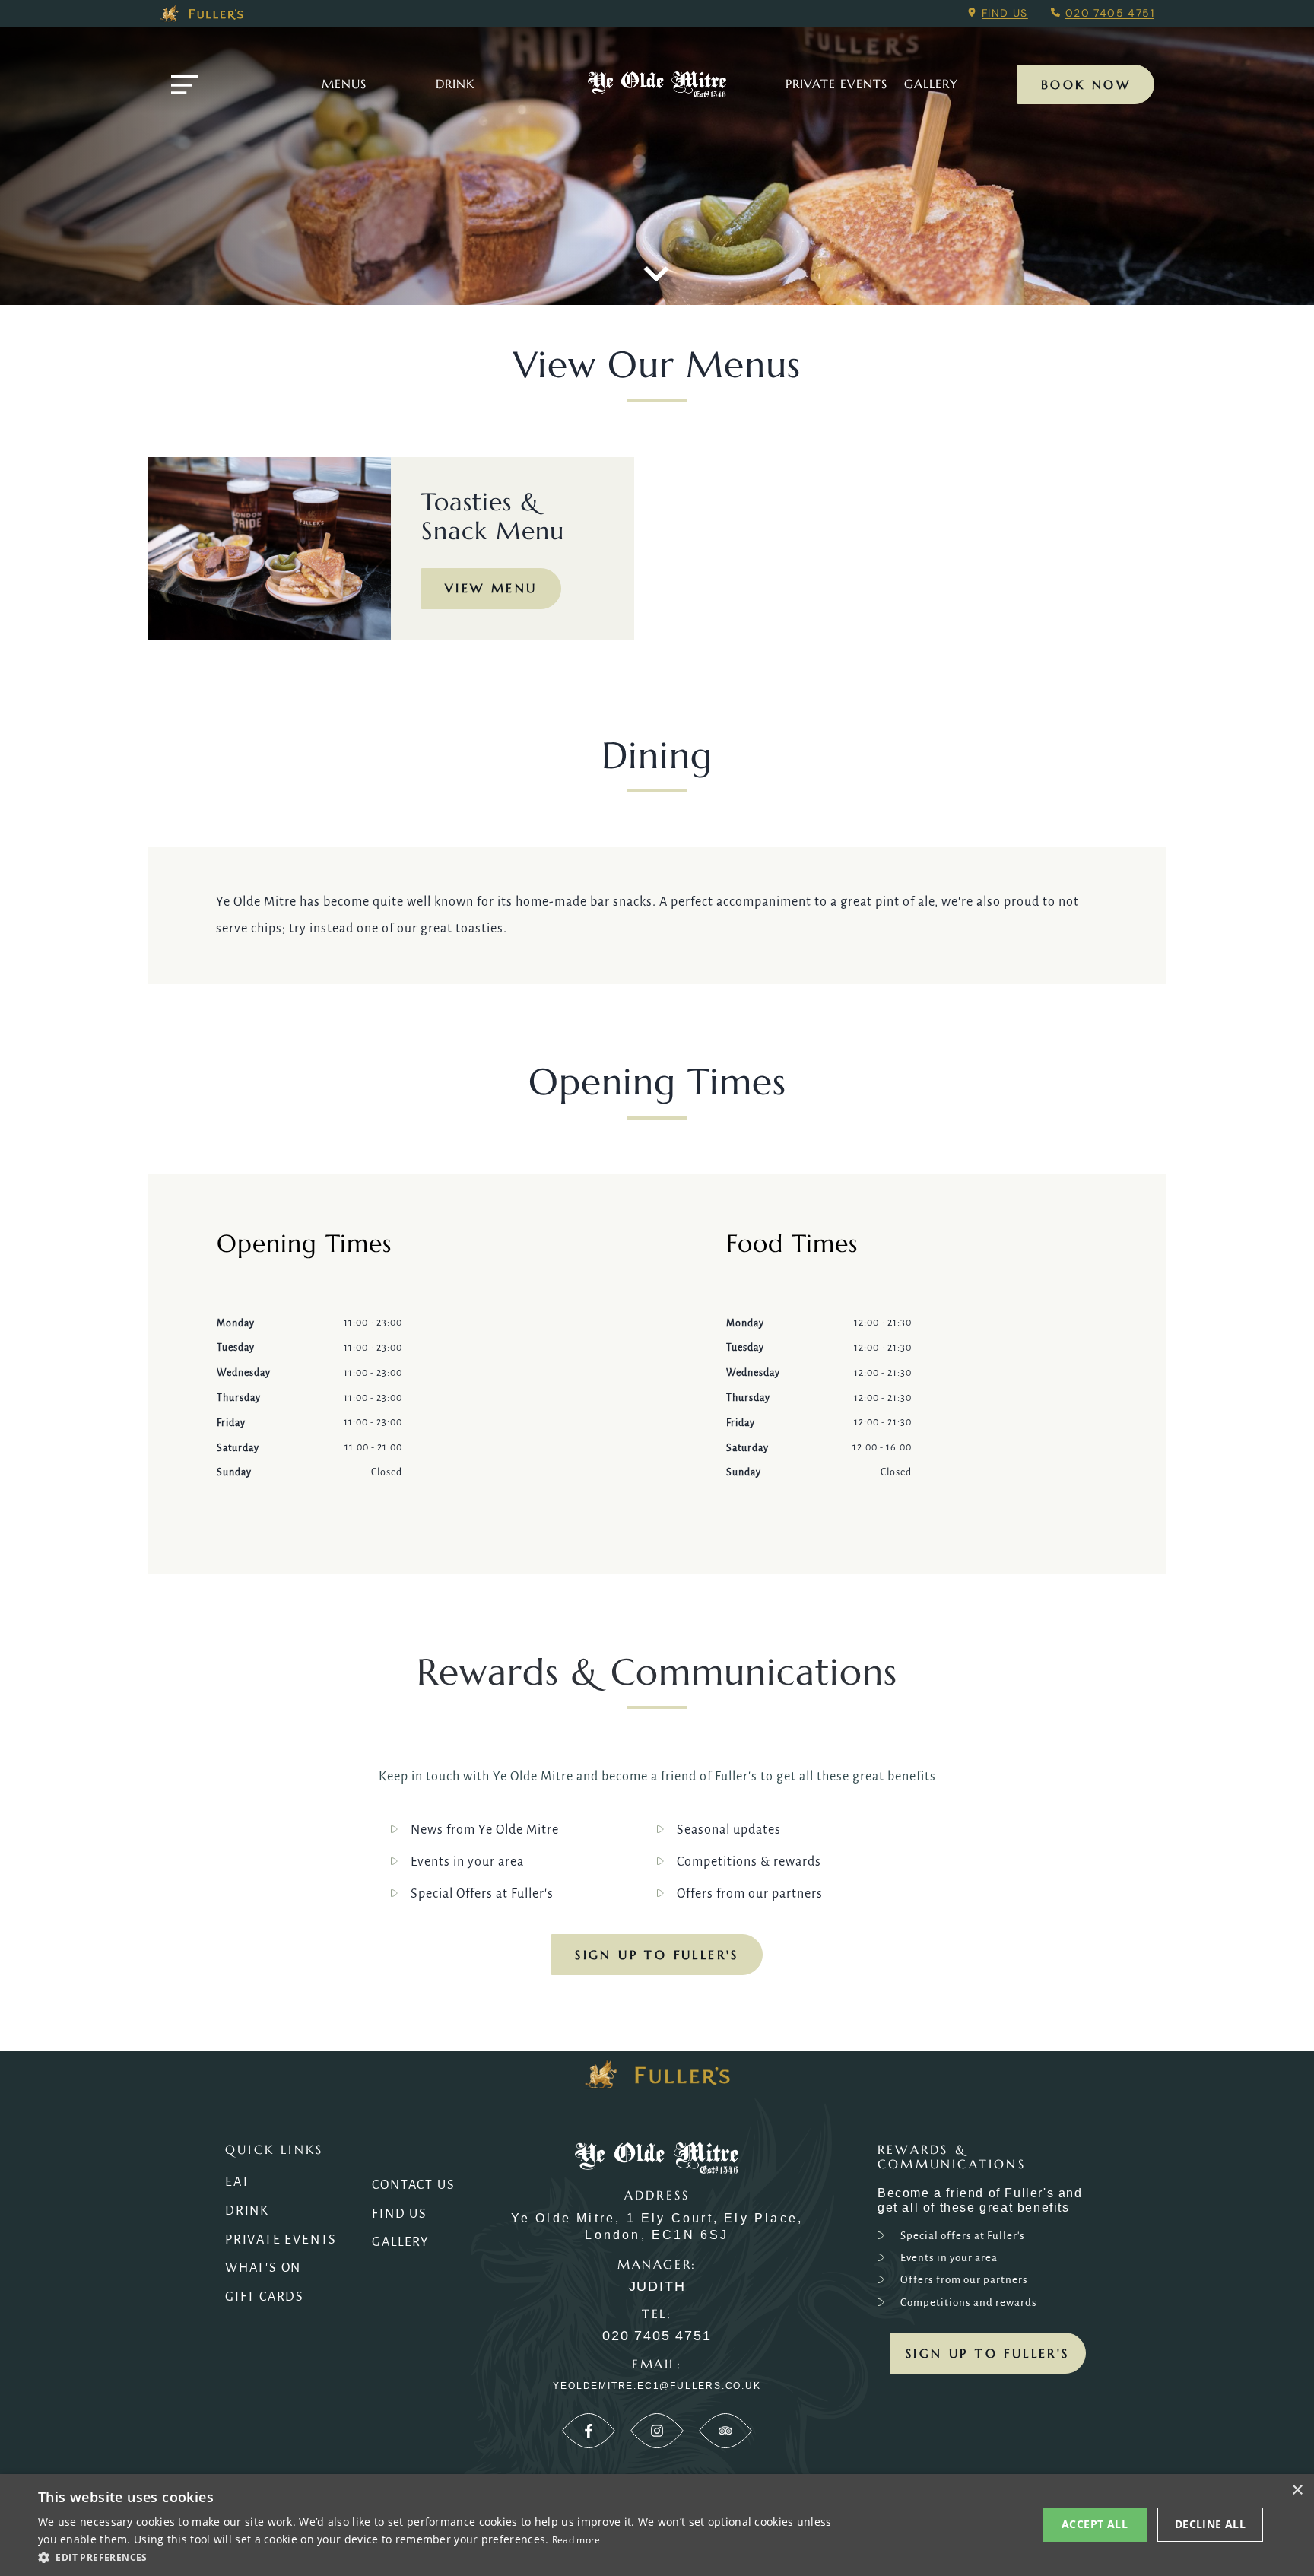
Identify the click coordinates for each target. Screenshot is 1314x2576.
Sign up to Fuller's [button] (988, 2353)
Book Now (1086, 84)
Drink (455, 84)
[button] (438, 2556)
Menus (344, 84)
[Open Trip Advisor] (725, 2431)
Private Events (836, 84)
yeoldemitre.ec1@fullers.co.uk (657, 2386)
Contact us (413, 2185)
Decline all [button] (1210, 2524)
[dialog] (657, 2525)
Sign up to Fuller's (657, 1955)
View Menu (491, 588)
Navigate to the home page (657, 84)
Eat (237, 2182)
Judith (657, 2287)
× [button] (1297, 2490)
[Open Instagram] (657, 2431)
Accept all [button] (1095, 2524)
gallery (931, 84)
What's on (263, 2268)
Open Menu (184, 85)
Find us (1005, 13)
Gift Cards (265, 2297)
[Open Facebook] (589, 2431)
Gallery (401, 2242)
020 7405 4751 (1110, 13)
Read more (576, 2540)
